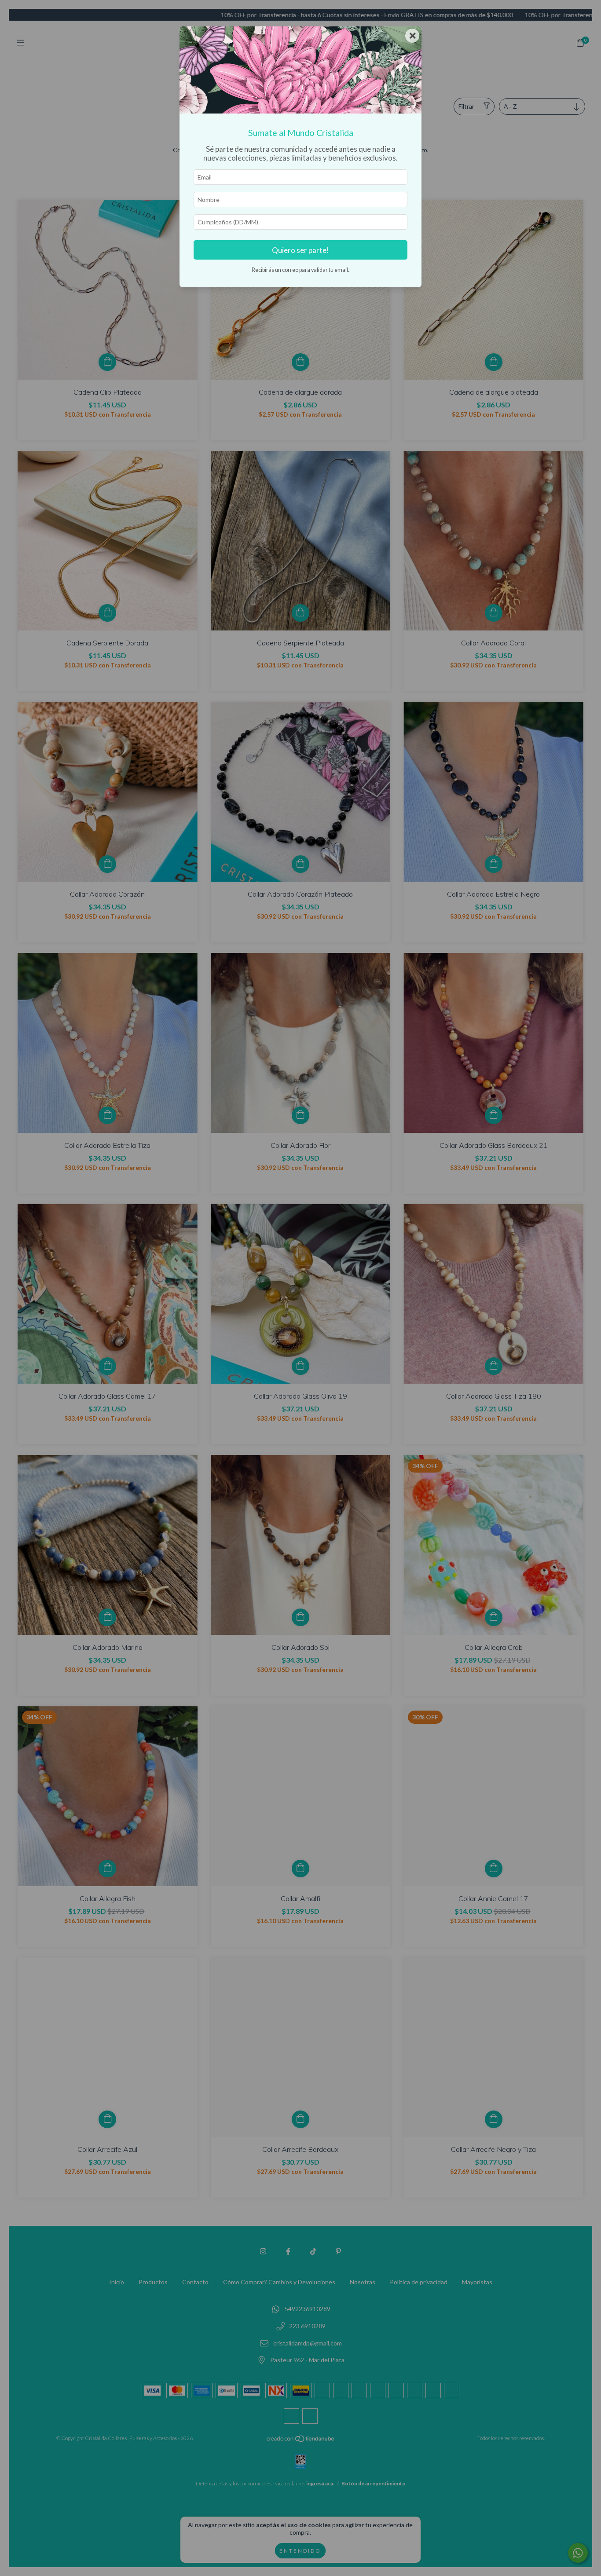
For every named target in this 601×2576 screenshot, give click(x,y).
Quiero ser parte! (300, 250)
